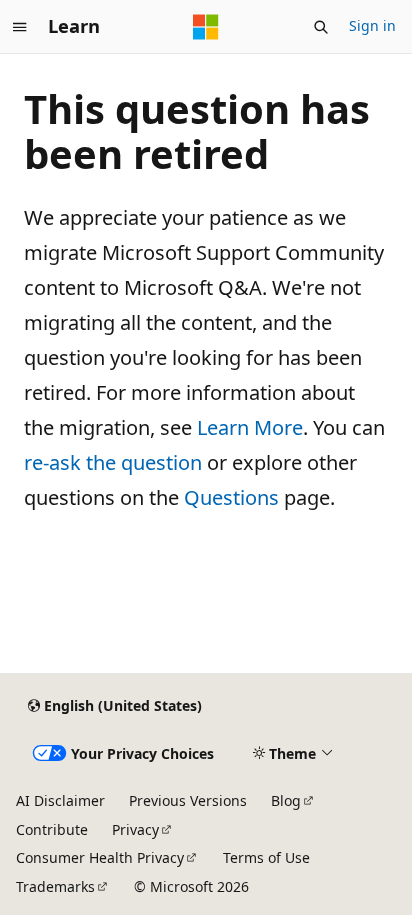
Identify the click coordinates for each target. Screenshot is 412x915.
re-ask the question (113, 462)
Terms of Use (266, 857)
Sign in (372, 25)
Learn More (250, 427)
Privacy (135, 829)
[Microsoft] (206, 27)
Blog (286, 800)
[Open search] (321, 27)
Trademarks (55, 886)
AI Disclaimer (60, 800)
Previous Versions (188, 800)
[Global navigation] (20, 27)
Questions (231, 497)
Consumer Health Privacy (100, 857)
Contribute (52, 829)
